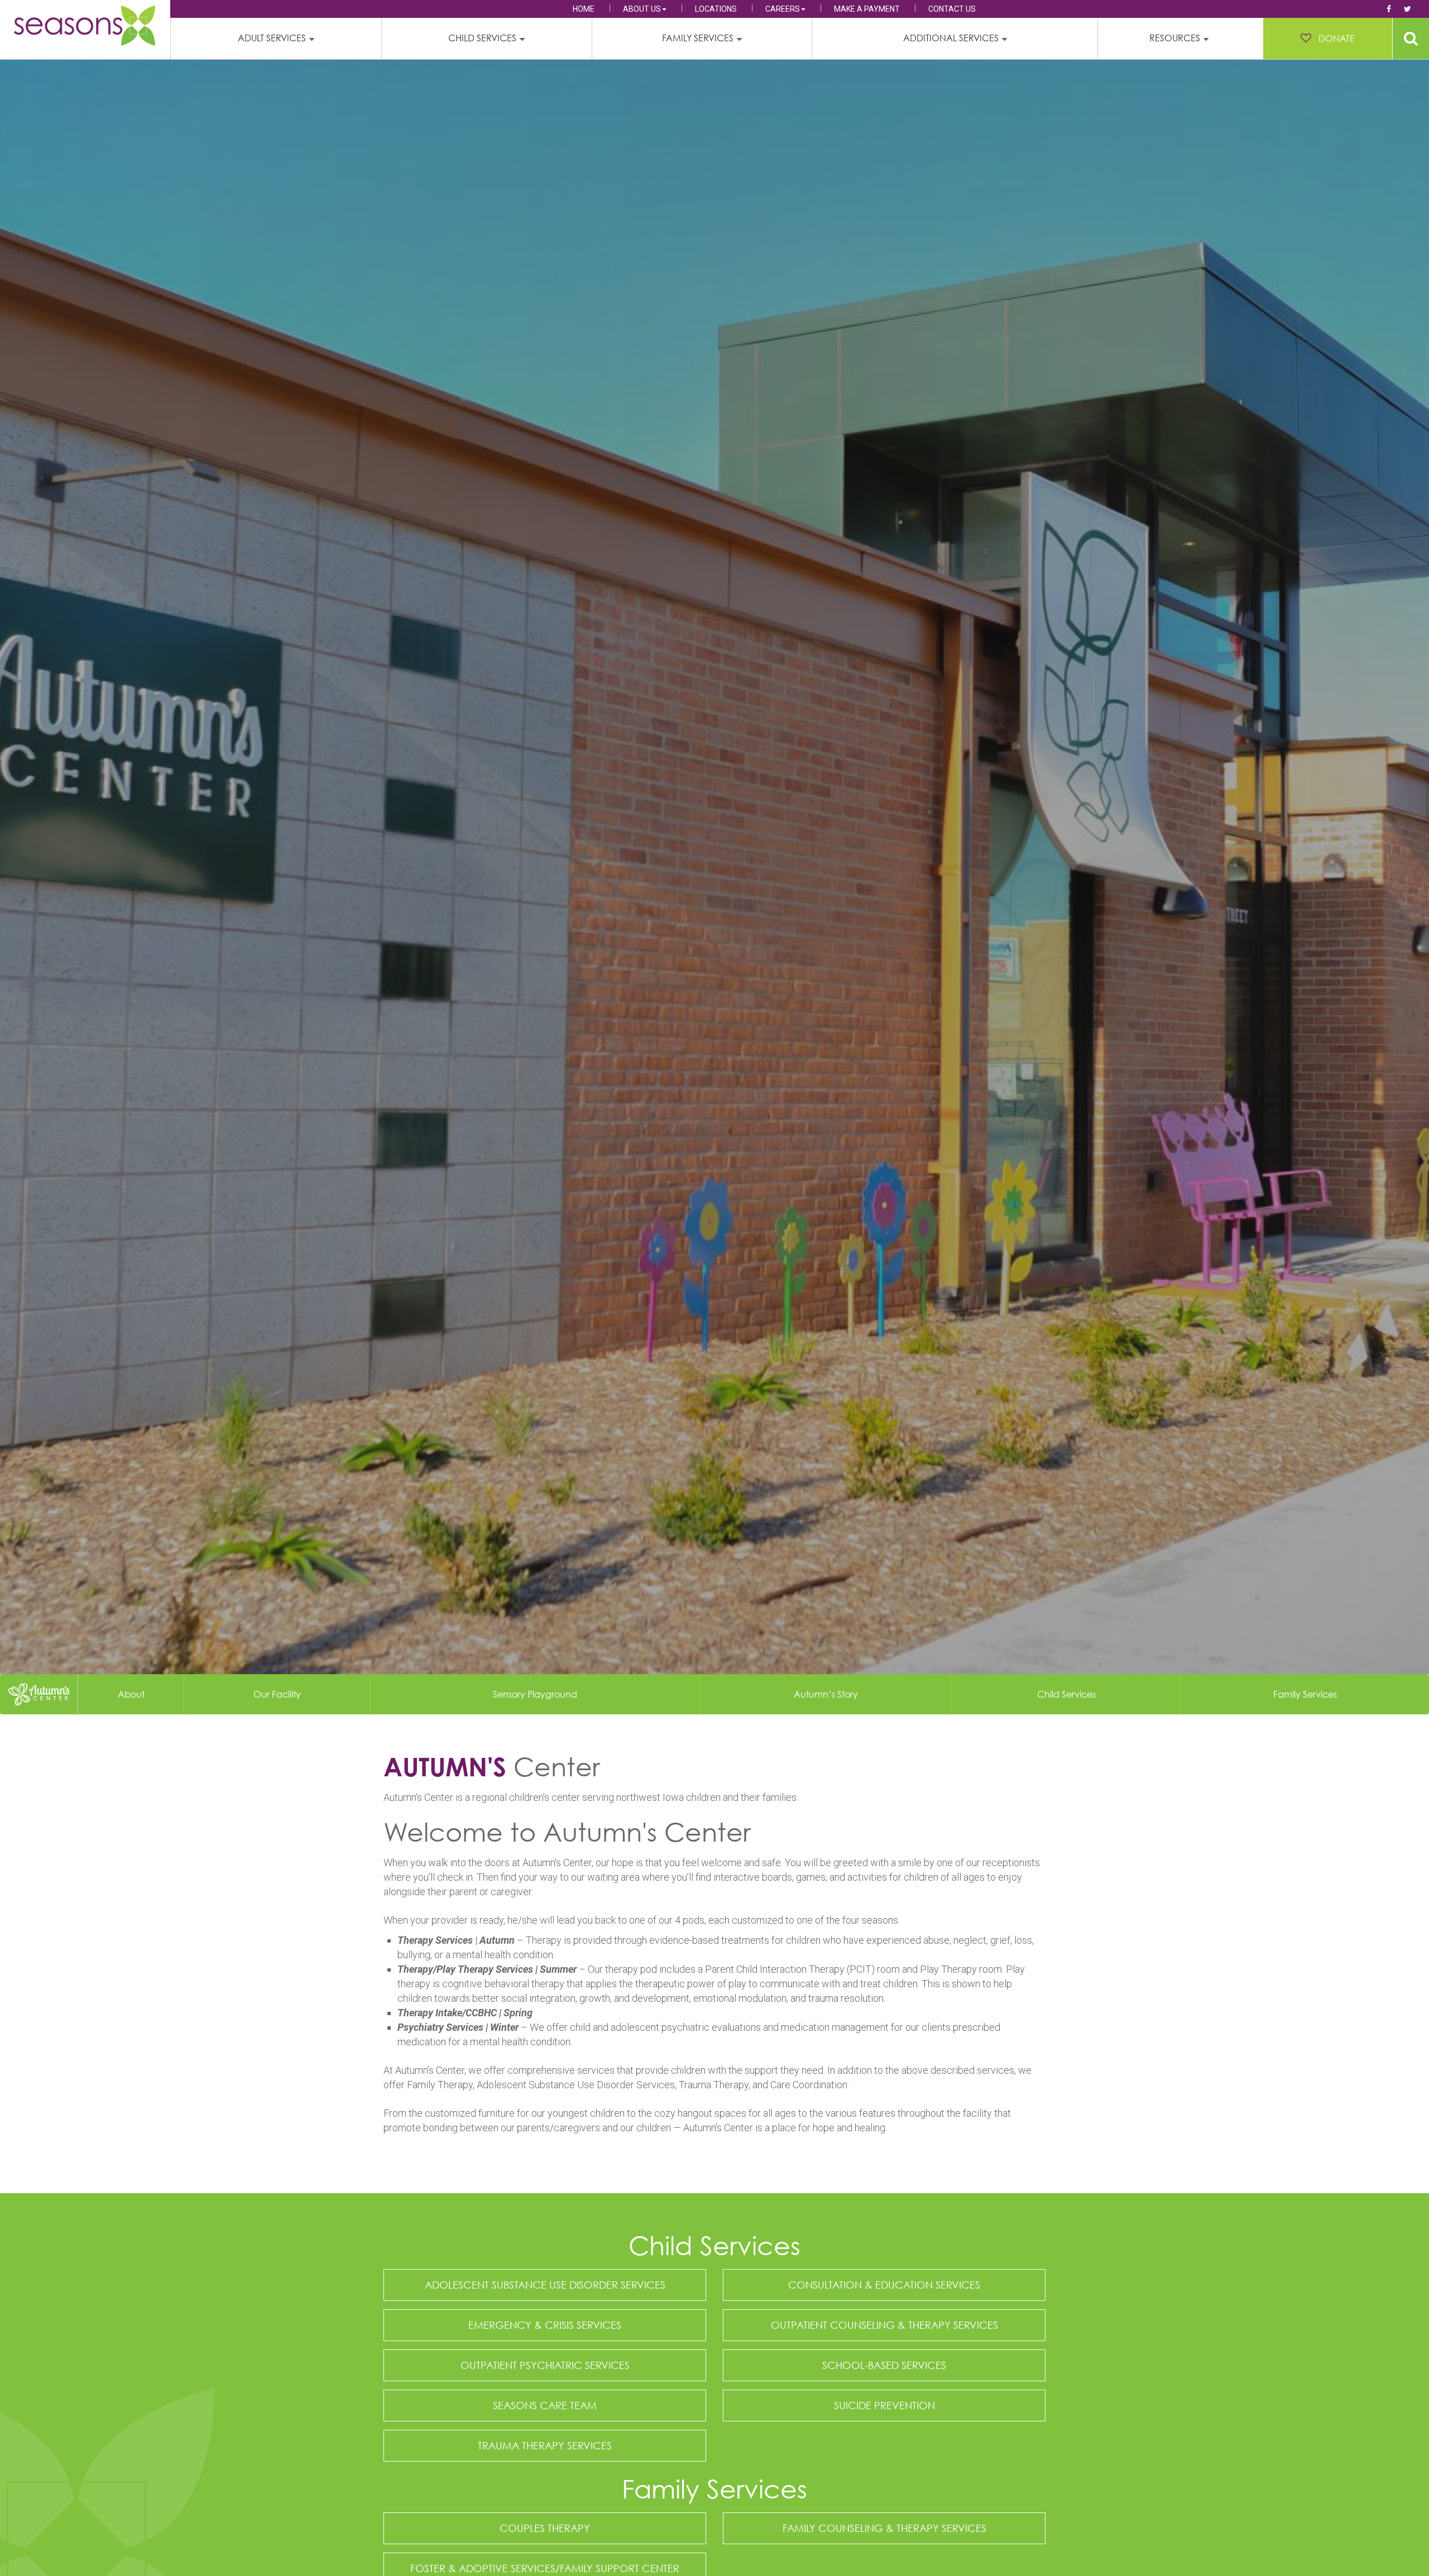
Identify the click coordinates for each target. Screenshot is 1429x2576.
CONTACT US (952, 9)
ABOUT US (642, 9)
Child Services (1066, 1694)
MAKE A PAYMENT (867, 9)
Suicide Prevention (884, 2405)
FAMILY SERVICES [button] (698, 38)
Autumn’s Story (826, 1694)
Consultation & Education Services (884, 2285)
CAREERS (783, 9)
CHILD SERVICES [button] (482, 38)
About (131, 1694)
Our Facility (277, 1694)
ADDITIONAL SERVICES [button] (951, 38)
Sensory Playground (535, 1694)
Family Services (1305, 1694)
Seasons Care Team (545, 2405)
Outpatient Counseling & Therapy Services (884, 2325)
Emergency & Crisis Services (545, 2325)
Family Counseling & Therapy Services (884, 2528)
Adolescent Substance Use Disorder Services (545, 2285)
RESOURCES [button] (1175, 38)
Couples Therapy (545, 2528)
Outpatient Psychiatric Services (545, 2365)
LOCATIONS (716, 9)
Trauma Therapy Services (545, 2445)
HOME (584, 9)
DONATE (1337, 39)
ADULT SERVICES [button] (272, 38)
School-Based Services (884, 2365)
